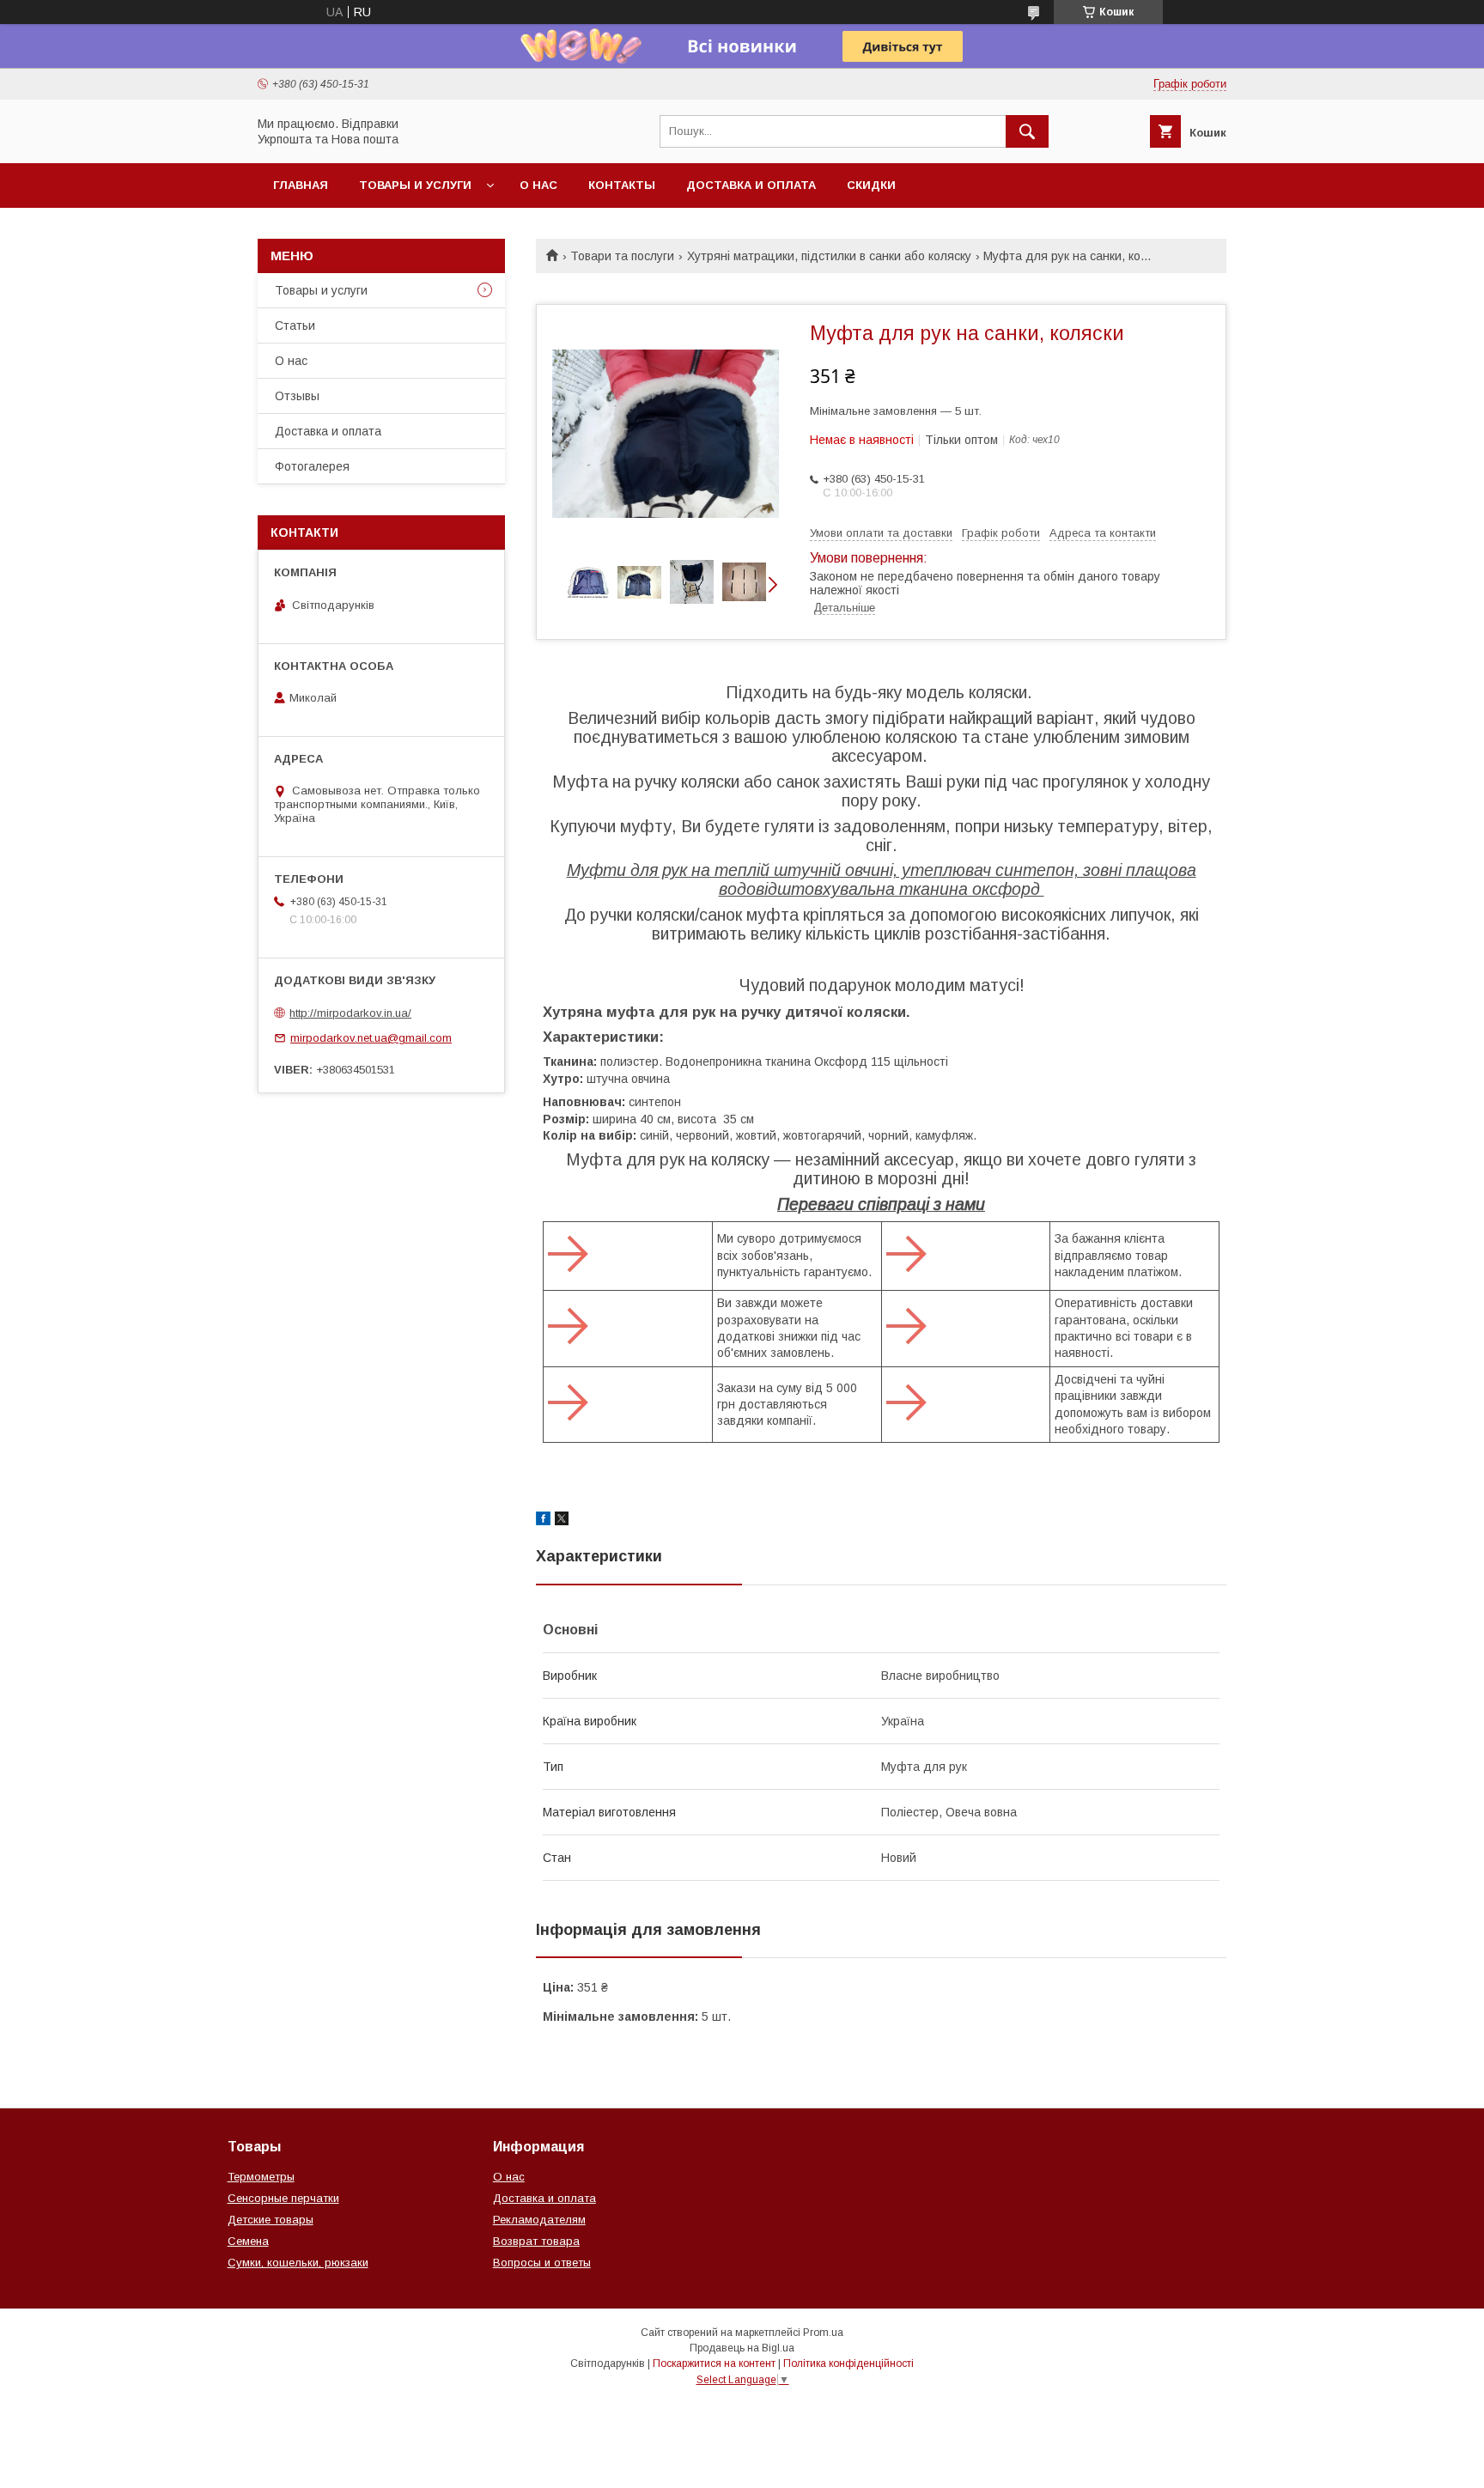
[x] (562, 1521)
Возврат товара (536, 2241)
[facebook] (543, 1521)
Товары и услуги (415, 185)
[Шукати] (1027, 131)
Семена (248, 2241)
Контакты (622, 185)
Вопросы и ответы (542, 2263)
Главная (301, 185)
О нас (538, 185)
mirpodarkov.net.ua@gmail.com (371, 1038)
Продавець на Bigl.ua (742, 2348)
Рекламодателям (539, 2220)
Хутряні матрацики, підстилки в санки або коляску (829, 256)
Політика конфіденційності (848, 2363)
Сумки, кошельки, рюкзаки (298, 2263)
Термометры (261, 2177)
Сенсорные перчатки (283, 2198)
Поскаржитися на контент (714, 2363)
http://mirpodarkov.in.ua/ (350, 1013)
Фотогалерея (312, 466)
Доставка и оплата (751, 185)
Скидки (871, 185)
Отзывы (297, 396)
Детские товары (271, 2220)
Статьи (295, 325)
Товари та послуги (622, 256)
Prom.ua (823, 2333)
